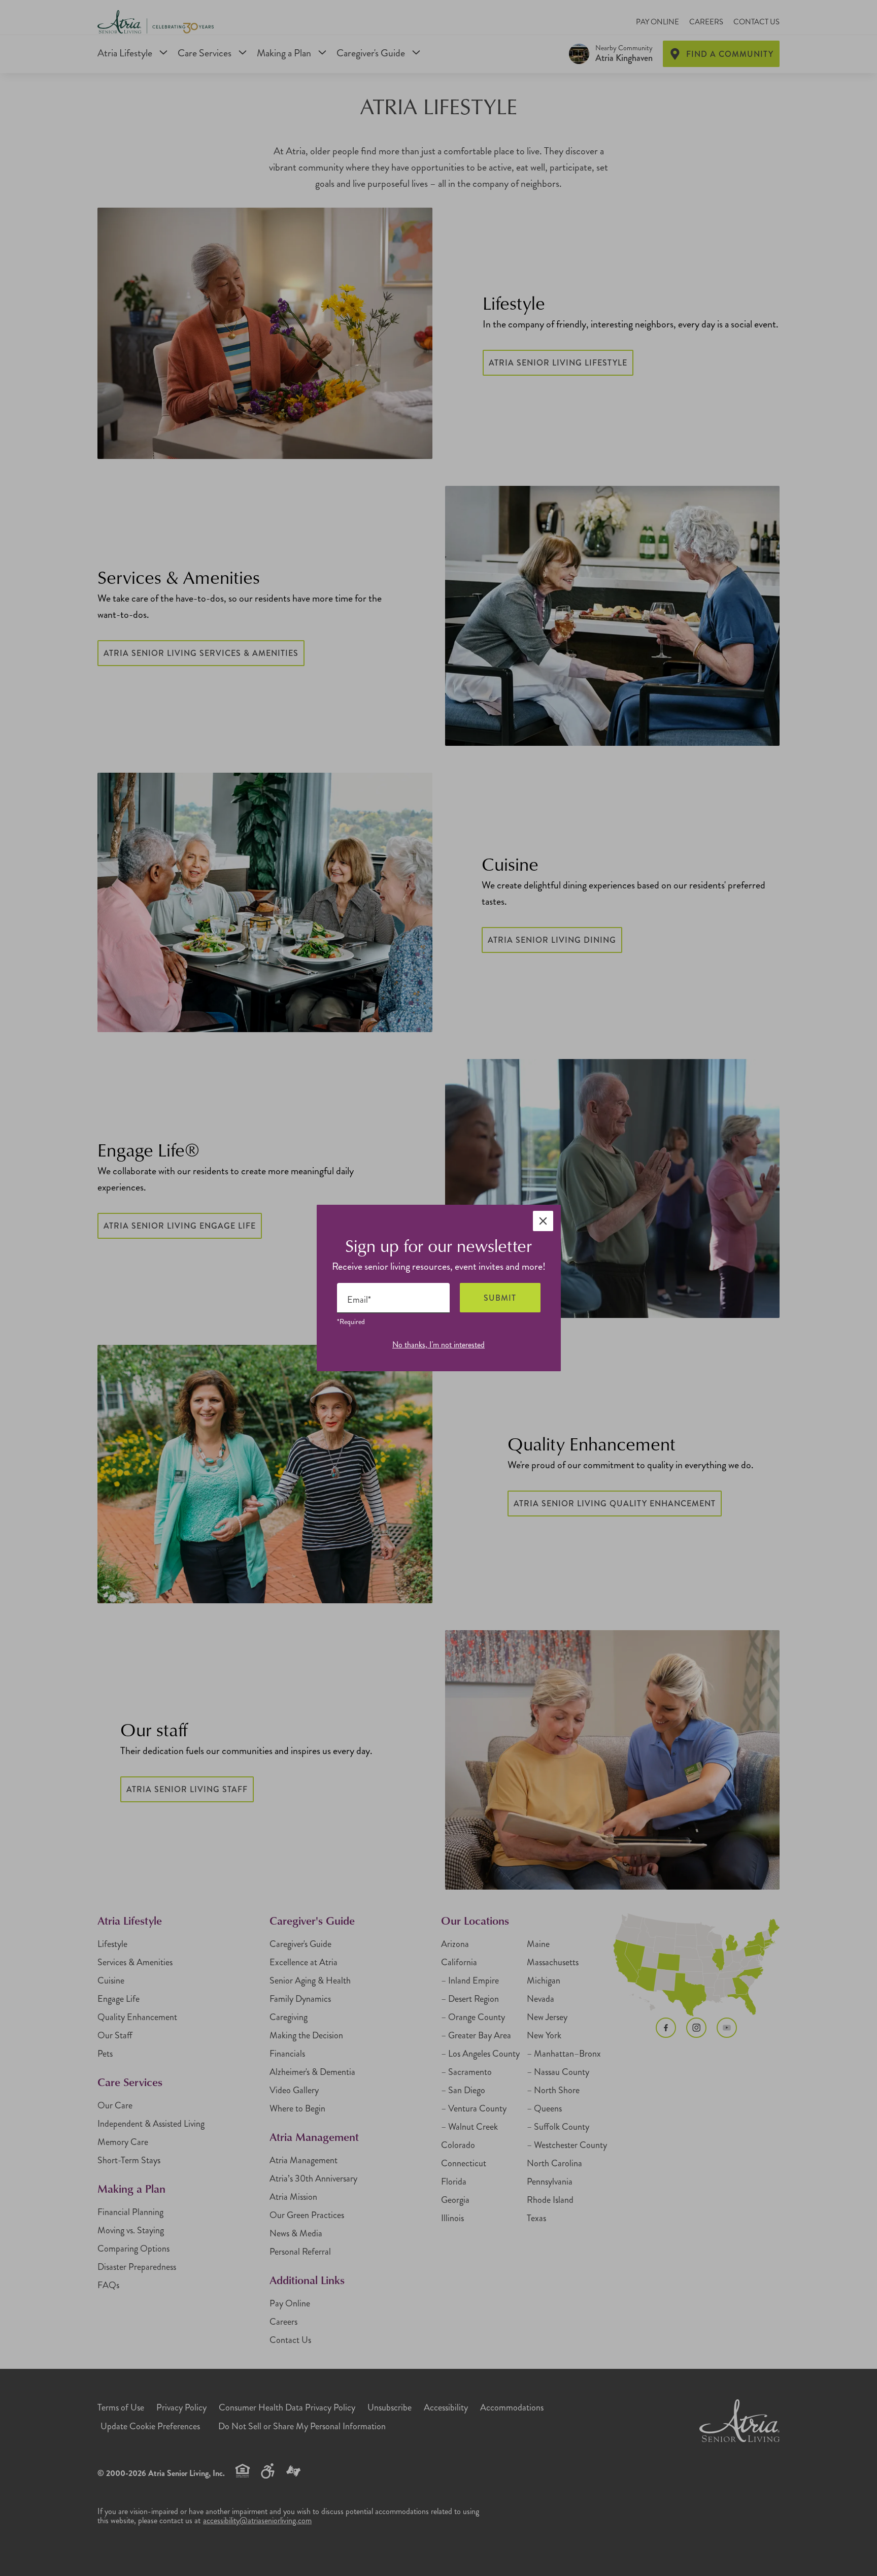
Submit (500, 1298)
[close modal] (543, 1221)
